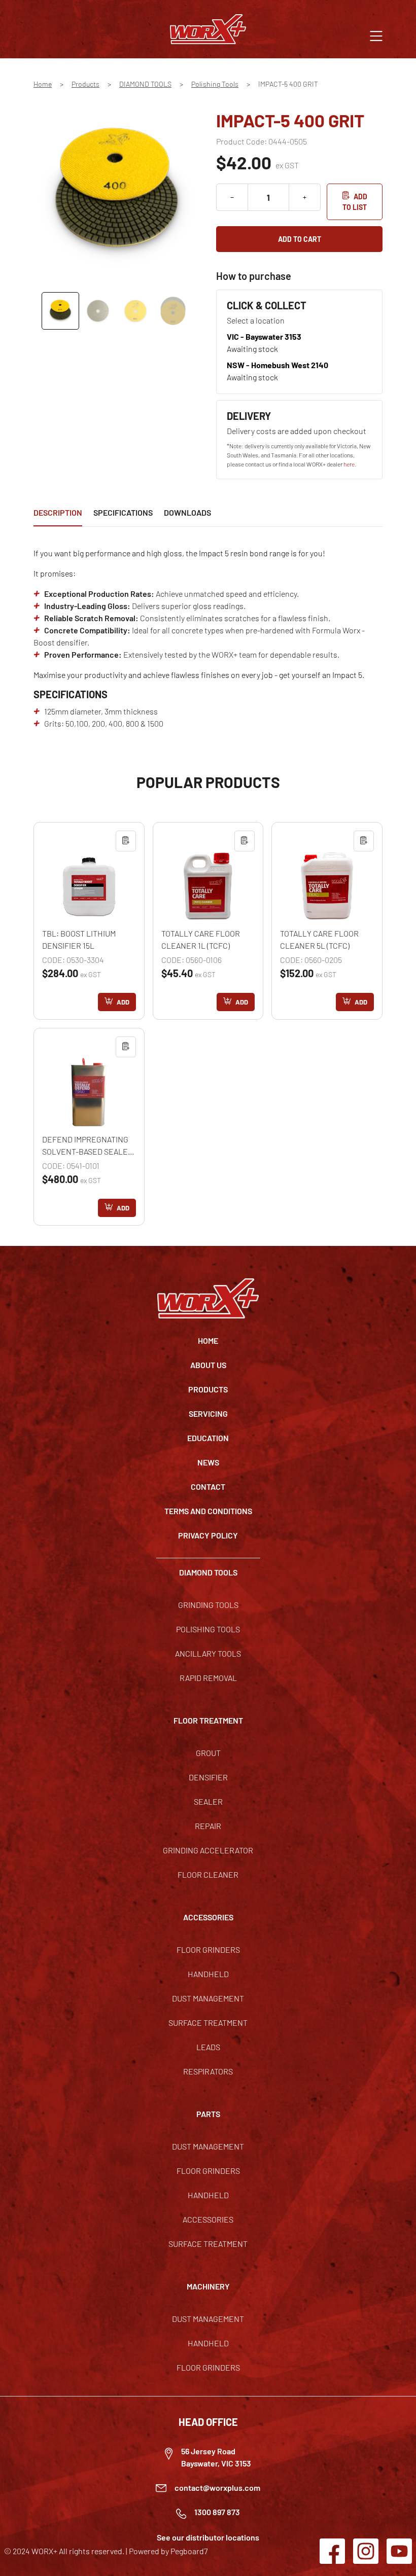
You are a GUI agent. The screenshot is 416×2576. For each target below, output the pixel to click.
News (208, 1462)
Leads (208, 2047)
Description (58, 512)
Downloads (187, 512)
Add (123, 1002)
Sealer (208, 1801)
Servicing (208, 1414)
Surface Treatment (208, 2023)
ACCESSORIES (208, 1917)
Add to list (355, 202)
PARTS (208, 2114)
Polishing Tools (215, 84)
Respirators (208, 2071)
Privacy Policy (208, 1535)
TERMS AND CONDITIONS (208, 1511)
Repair (208, 1826)
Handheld (208, 1974)
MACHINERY (208, 2286)
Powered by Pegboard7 (168, 2551)
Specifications (123, 512)
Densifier (208, 1777)
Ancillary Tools (208, 1653)
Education (208, 1438)
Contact (208, 1487)
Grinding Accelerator (208, 1850)
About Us (208, 1365)
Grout (208, 1753)
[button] (376, 35)
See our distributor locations (208, 2537)
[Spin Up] (305, 197)
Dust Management (208, 1998)
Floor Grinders (208, 1949)
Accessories (208, 2219)
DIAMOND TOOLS (145, 84)
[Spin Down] (232, 197)
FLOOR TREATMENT (208, 1720)
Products (85, 84)
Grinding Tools (208, 1605)
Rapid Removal (208, 1678)
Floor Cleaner (208, 1874)
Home (43, 84)
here (349, 464)
